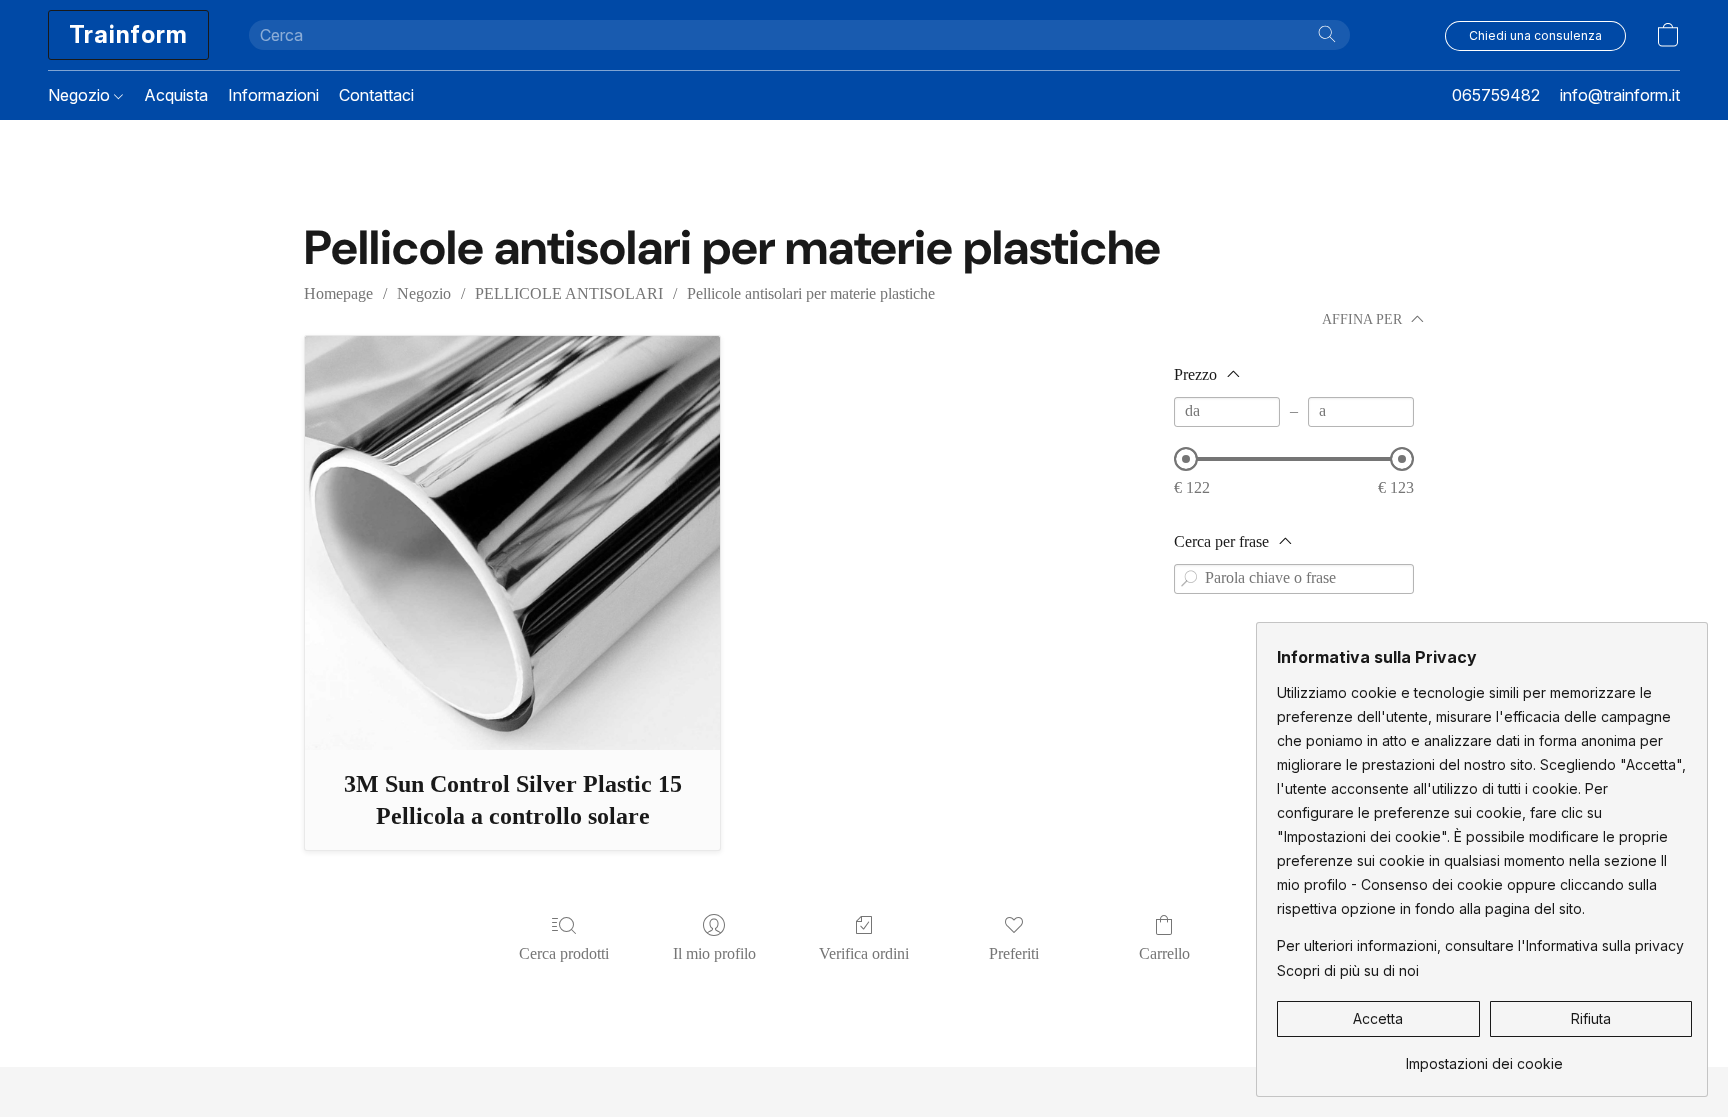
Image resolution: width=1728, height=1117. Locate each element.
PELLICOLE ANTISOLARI (569, 293)
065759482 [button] (1496, 95)
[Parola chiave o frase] (1189, 579)
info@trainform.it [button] (1620, 95)
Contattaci (376, 95)
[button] (128, 35)
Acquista (176, 95)
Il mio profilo (714, 953)
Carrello (1164, 953)
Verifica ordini (864, 953)
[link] (1484, 1056)
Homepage (338, 293)
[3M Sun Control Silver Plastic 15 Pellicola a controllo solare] (512, 543)
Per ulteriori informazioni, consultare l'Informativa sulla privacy (1480, 945)
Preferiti (1014, 953)
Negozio (81, 95)
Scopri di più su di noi (1348, 970)
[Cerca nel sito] (1327, 34)
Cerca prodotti (564, 953)
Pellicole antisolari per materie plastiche (811, 293)
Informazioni (273, 95)
